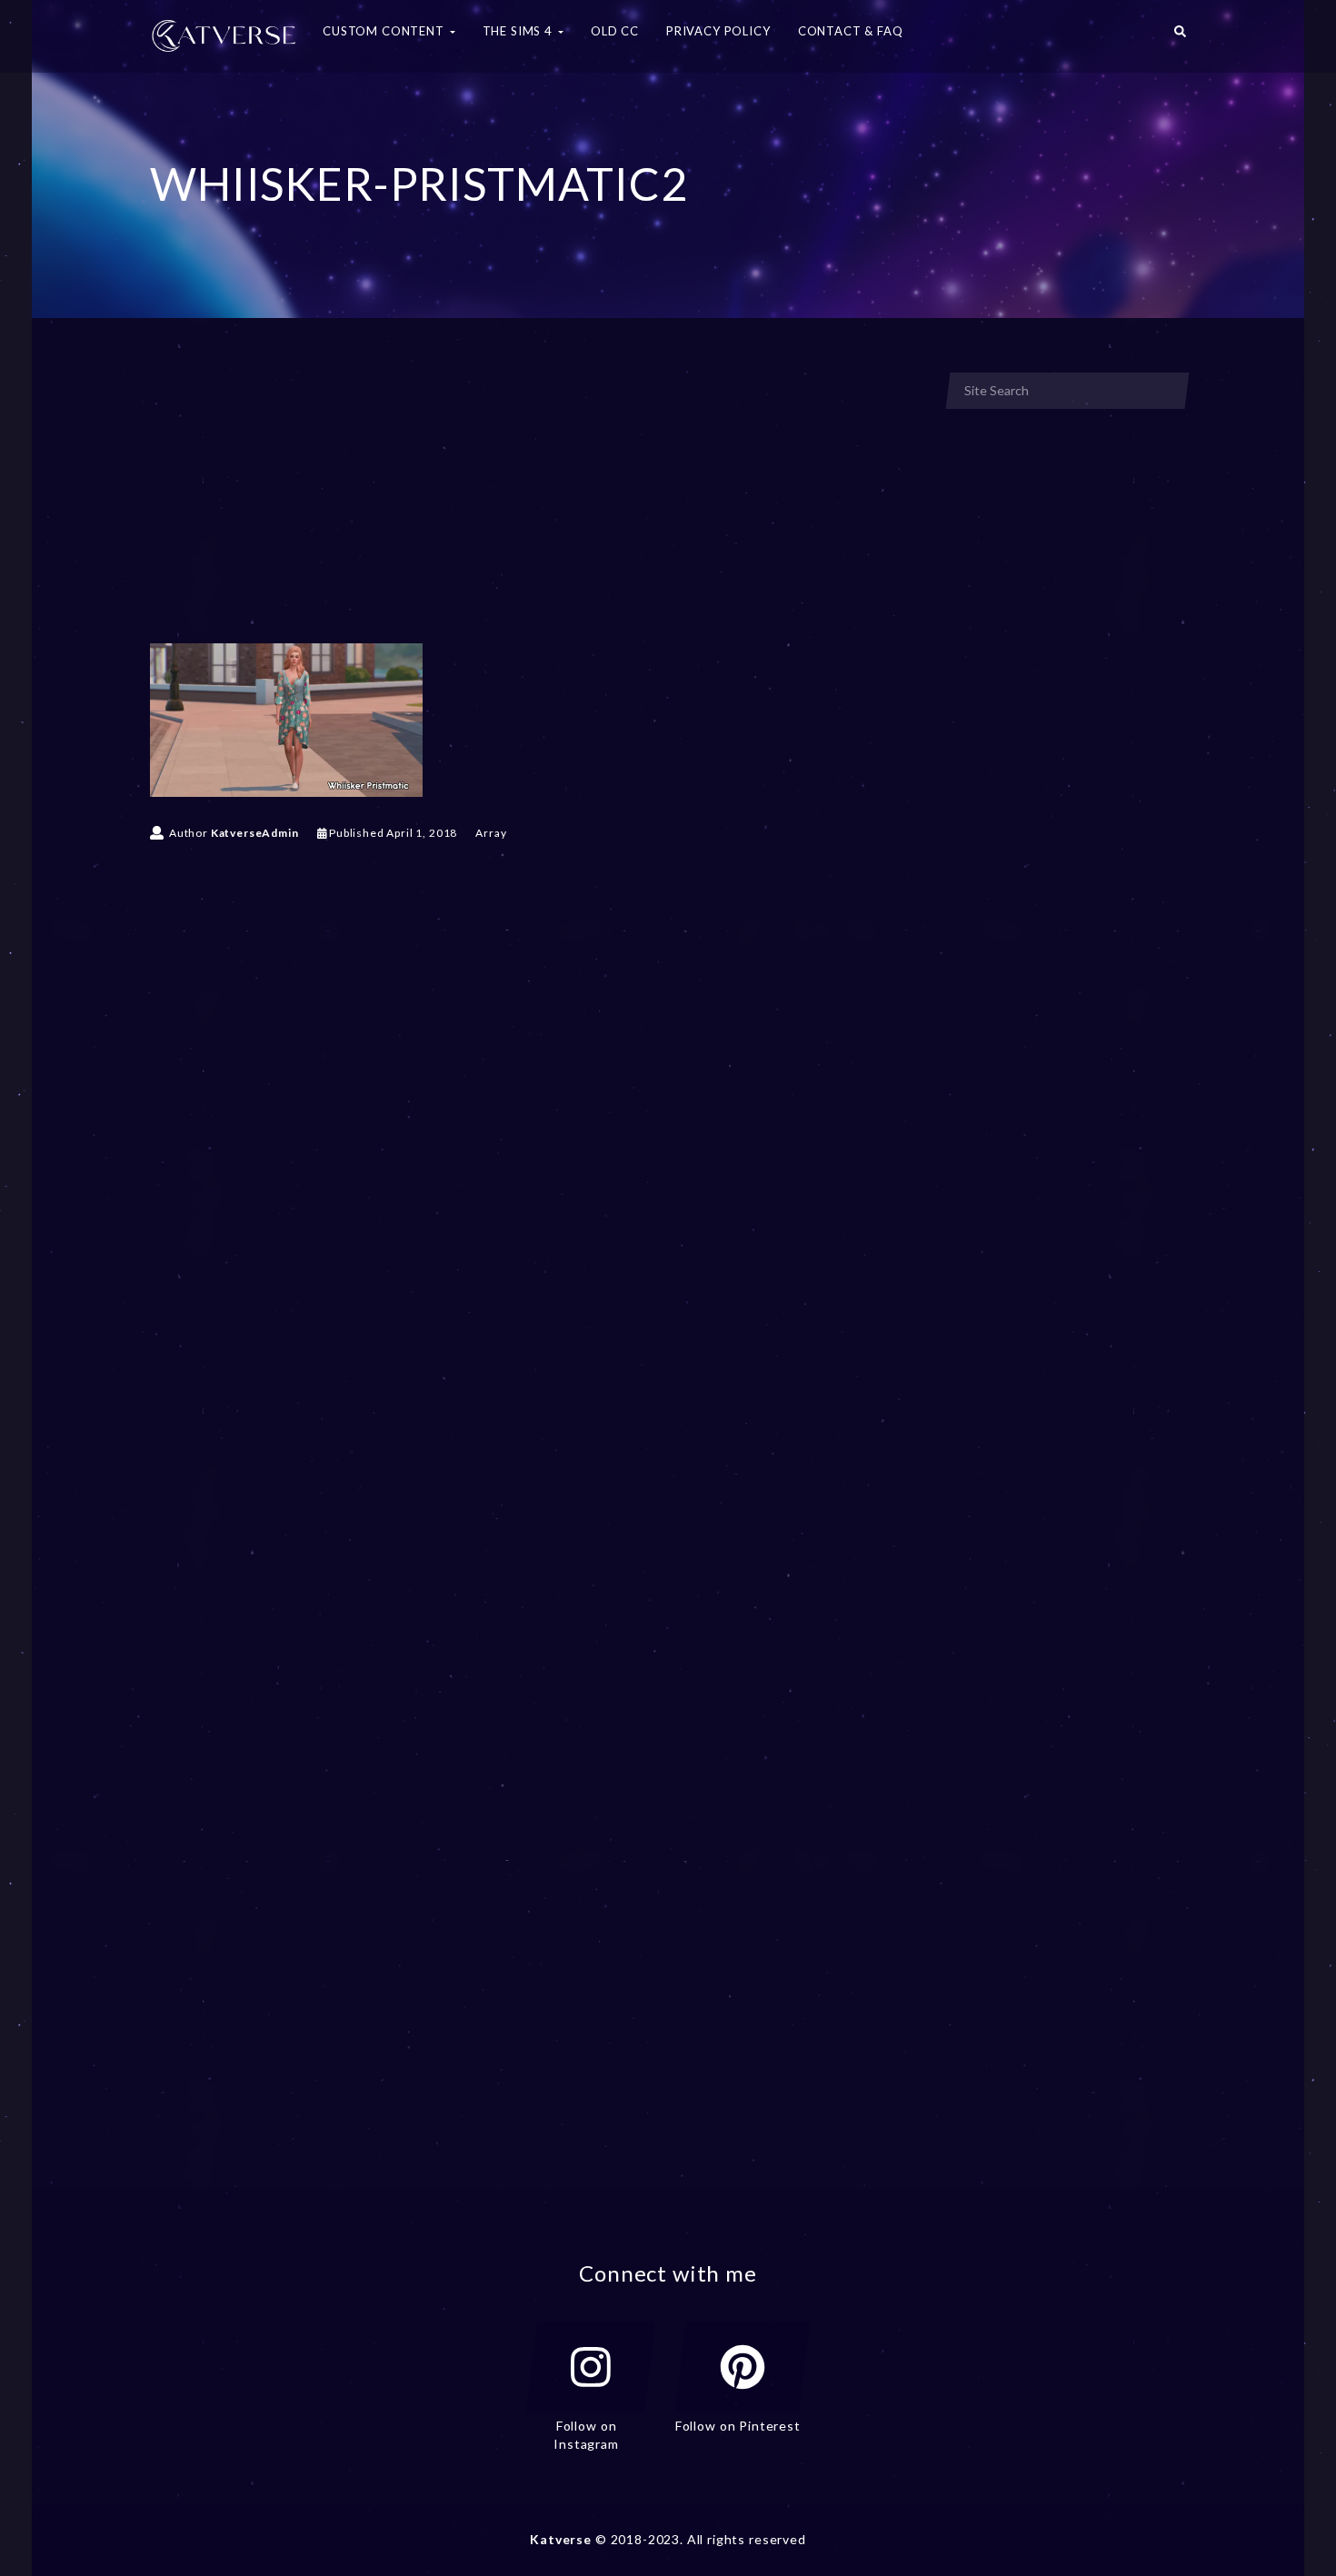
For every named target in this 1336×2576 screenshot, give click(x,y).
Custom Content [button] (385, 31)
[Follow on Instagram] (591, 2367)
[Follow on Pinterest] (743, 2367)
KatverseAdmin (255, 833)
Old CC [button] (615, 31)
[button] (1180, 36)
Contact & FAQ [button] (851, 31)
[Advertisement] (535, 507)
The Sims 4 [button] (519, 31)
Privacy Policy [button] (718, 31)
